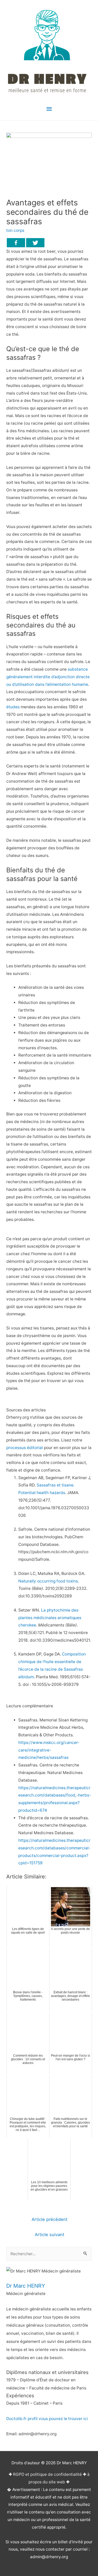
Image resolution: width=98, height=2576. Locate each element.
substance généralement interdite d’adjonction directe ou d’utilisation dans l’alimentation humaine (48, 677)
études (13, 707)
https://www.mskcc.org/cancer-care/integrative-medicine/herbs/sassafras (49, 1750)
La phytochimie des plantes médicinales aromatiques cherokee (50, 1618)
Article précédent (50, 2219)
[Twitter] (35, 243)
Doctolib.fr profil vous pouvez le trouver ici (47, 2419)
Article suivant (50, 2235)
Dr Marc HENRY (26, 2286)
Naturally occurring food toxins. (49, 1581)
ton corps (15, 230)
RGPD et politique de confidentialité (47, 2474)
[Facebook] (16, 243)
